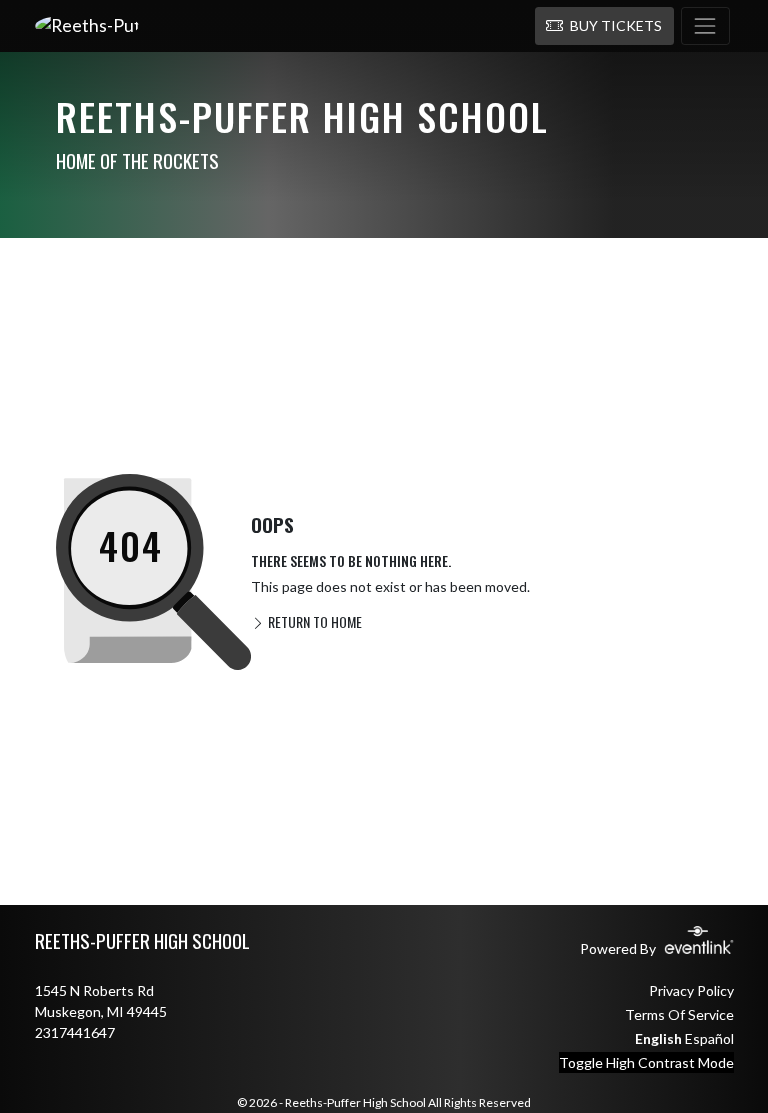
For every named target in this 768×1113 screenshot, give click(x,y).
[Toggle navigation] (705, 26)
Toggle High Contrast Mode (646, 1062)
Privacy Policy (691, 990)
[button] (604, 26)
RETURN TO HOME (313, 621)
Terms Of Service (679, 1014)
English (658, 1038)
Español (709, 1038)
